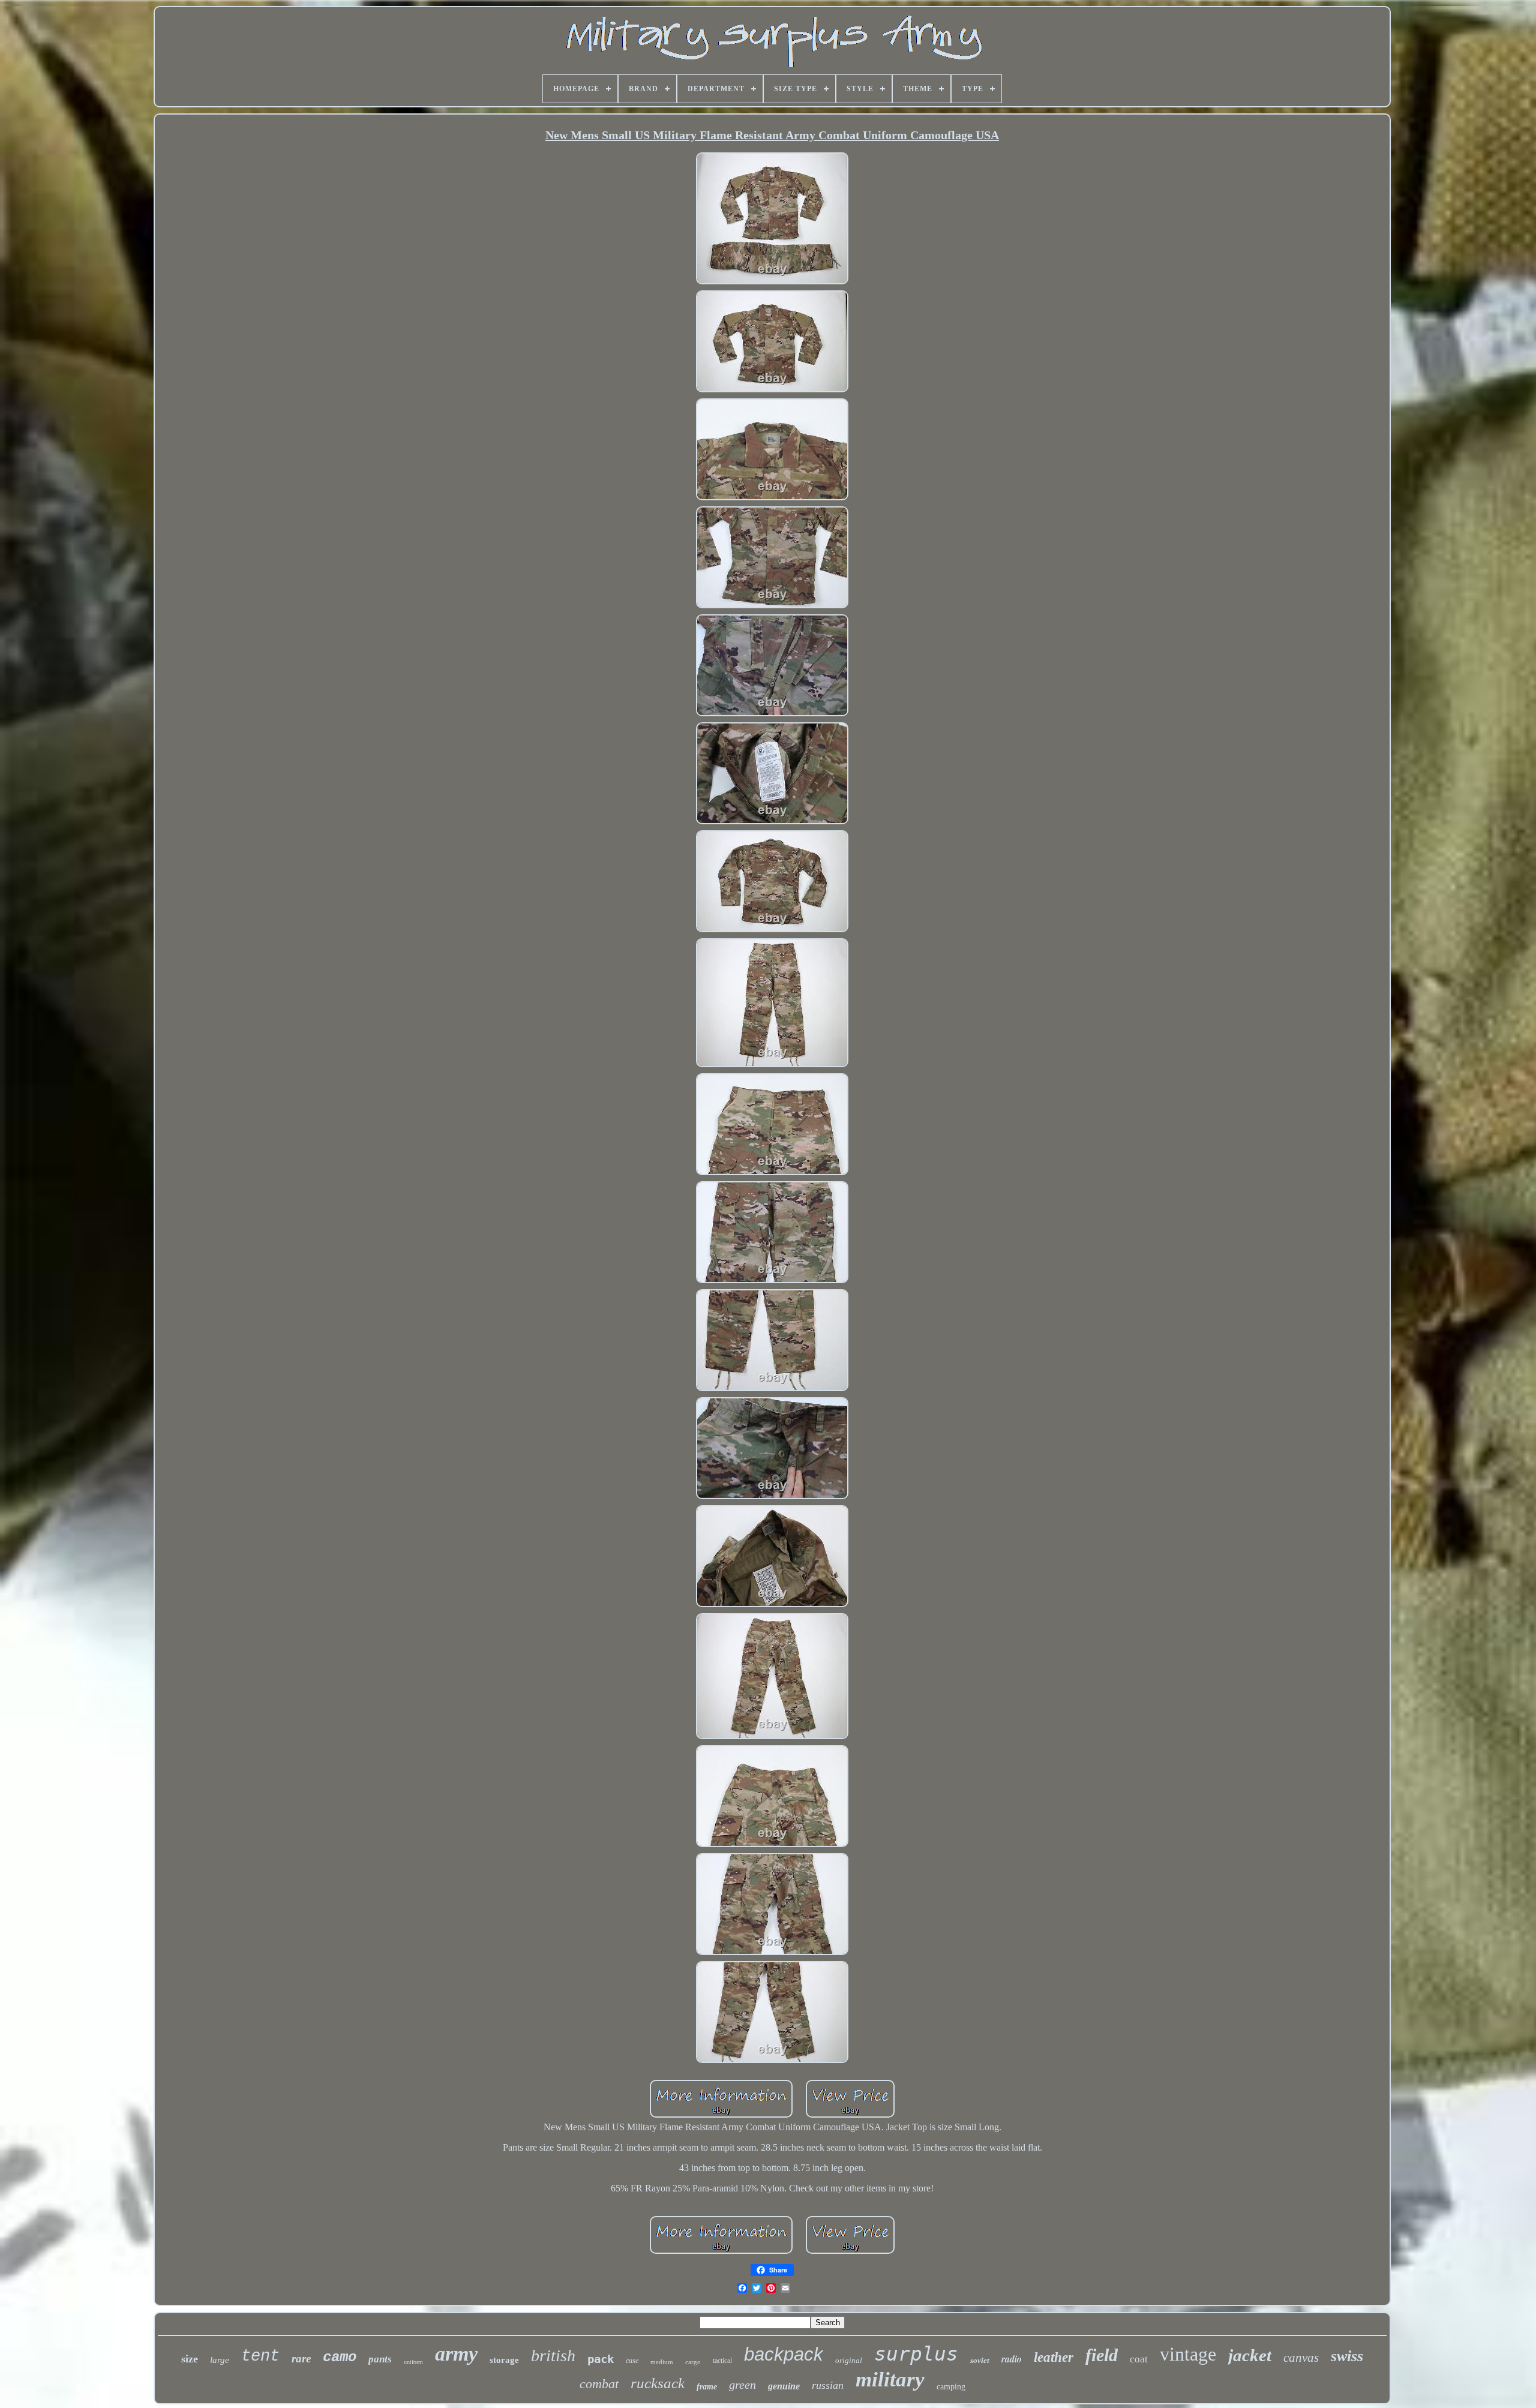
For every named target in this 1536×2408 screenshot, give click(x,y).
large (220, 2360)
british (553, 2356)
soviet (980, 2360)
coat (1139, 2359)
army (456, 2354)
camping (951, 2387)
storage (504, 2360)
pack (601, 2359)
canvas (1301, 2358)
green (742, 2385)
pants (380, 2359)
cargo (693, 2362)
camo (340, 2357)
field (1102, 2355)
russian (828, 2385)
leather (1054, 2357)
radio (1012, 2359)
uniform (413, 2362)
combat (599, 2384)
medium (662, 2362)
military (890, 2380)
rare (301, 2359)
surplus (916, 2354)
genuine (784, 2386)
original (849, 2360)
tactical (722, 2361)
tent (260, 2356)
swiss (1347, 2356)
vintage (1188, 2354)
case (632, 2361)
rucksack (658, 2383)
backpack (784, 2354)
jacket (1250, 2355)
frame (707, 2387)
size (190, 2359)
